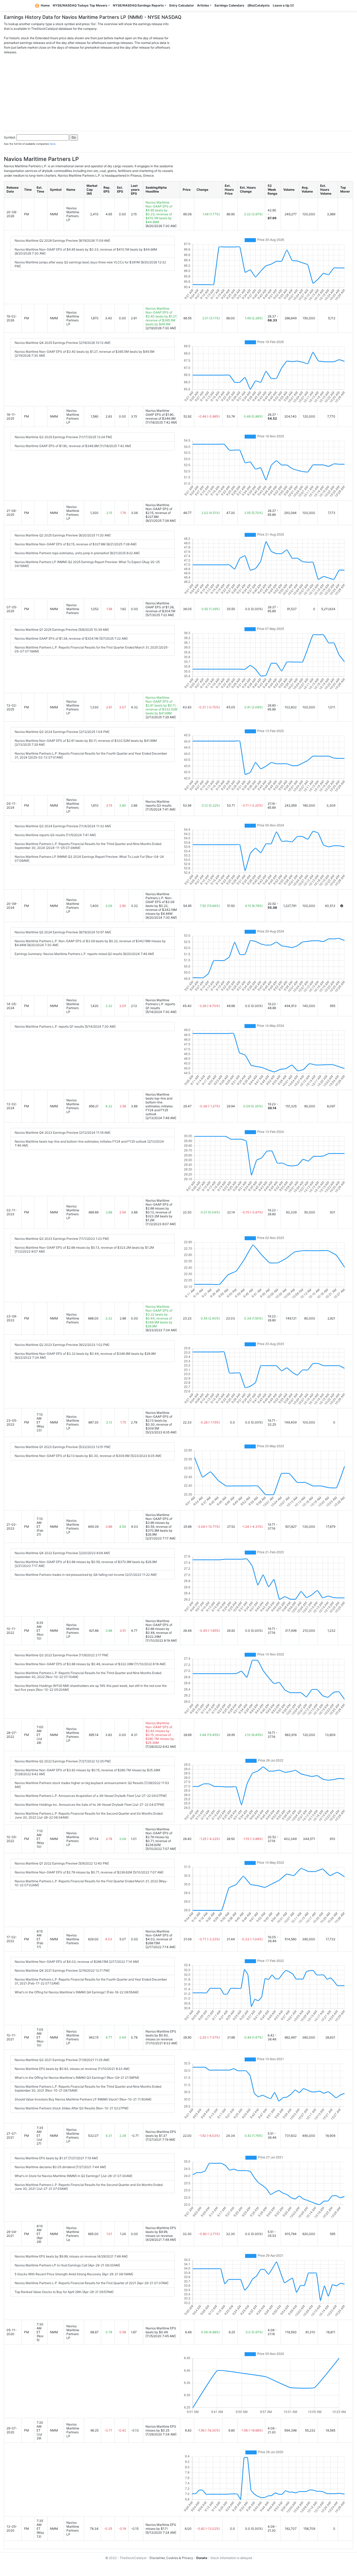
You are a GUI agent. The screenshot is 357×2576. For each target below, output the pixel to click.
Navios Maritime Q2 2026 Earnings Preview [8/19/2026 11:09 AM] (62, 241)
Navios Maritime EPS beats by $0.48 (161, 2330)
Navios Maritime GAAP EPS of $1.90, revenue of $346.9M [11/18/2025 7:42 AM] (73, 446)
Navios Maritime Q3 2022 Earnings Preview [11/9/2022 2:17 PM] (61, 1655)
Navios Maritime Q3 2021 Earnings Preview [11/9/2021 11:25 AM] (62, 2060)
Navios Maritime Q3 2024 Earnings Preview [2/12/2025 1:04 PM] (62, 732)
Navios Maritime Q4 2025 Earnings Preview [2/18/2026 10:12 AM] (62, 343)
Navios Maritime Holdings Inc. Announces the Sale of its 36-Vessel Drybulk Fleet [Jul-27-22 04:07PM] (89, 1805)
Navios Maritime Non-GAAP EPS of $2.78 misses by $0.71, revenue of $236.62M (159, 1837)
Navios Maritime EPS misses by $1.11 (161, 2527)
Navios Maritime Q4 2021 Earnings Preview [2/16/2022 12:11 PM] (62, 1970)
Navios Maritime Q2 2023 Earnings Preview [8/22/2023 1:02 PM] (62, 1345)
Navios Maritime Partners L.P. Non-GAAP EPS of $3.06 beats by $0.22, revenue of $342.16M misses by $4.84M (161, 904)
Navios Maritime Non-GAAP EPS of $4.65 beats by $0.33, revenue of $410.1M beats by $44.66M (159, 212)
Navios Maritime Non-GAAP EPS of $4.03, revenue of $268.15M (159, 1937)
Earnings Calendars (229, 5)
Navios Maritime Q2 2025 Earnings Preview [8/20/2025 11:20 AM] (63, 535)
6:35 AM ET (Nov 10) (40, 1631)
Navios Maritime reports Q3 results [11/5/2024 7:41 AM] (55, 835)
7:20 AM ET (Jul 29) (40, 2430)
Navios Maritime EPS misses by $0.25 (161, 2428)
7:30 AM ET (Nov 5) (40, 2332)
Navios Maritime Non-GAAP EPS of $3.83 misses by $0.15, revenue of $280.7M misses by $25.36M (160, 1733)
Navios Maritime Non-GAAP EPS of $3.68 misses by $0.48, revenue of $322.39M (159, 1629)
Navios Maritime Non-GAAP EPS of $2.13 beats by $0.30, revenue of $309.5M (159, 1420)
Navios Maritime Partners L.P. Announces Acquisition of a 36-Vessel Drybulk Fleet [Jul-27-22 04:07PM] (91, 1796)
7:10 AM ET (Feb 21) (40, 1527)
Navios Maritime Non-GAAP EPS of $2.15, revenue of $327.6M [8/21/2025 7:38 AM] (76, 544)
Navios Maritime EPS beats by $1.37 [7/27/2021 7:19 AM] (56, 2158)
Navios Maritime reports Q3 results (159, 803)
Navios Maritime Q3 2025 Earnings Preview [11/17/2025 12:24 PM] (63, 437)
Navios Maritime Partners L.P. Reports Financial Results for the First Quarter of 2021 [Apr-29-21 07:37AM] (91, 2283)
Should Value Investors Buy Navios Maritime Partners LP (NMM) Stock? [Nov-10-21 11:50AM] (83, 2099)
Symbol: (10, 137)
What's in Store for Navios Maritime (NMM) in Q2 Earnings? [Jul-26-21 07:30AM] (73, 2176)
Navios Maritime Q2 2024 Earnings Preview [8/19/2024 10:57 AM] (63, 932)
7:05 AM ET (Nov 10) (40, 2037)
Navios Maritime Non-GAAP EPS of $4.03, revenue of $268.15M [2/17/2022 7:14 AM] (77, 1962)
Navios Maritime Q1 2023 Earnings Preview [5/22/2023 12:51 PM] (62, 1447)
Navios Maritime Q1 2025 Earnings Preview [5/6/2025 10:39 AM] (62, 630)
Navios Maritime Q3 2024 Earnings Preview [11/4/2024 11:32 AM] (63, 826)
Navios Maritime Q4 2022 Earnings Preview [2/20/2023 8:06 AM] (62, 1553)
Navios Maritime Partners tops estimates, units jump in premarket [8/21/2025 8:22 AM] (77, 553)
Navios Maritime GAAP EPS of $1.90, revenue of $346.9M (161, 415)
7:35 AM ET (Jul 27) (40, 2136)
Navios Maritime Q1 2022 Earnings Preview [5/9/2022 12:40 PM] (62, 1863)
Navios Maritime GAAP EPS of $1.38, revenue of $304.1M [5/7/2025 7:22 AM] (71, 638)
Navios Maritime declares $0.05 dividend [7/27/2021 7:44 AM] (60, 2167)
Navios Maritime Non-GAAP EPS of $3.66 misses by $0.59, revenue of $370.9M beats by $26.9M (159, 1525)
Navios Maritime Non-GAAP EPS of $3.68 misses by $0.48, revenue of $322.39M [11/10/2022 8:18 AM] (90, 1664)
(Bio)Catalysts (259, 5)
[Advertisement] (179, 91)
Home (45, 5)
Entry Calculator (182, 5)
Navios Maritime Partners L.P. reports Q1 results (160, 1004)
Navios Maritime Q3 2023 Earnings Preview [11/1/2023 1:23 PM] (62, 1239)
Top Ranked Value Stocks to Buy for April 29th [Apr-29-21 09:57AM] (64, 2292)
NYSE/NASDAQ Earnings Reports (138, 5)
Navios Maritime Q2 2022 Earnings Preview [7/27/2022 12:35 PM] (63, 1761)
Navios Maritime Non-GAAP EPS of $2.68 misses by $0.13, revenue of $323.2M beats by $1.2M (159, 1210)
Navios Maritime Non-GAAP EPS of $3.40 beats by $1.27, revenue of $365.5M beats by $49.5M (161, 316)
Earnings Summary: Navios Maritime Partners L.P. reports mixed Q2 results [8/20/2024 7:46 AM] (84, 954)
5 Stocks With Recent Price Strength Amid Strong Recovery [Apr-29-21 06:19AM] (74, 2274)
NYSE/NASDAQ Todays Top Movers (80, 5)
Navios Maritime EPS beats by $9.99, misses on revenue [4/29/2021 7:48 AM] (71, 2256)
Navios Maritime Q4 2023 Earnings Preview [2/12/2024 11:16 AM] (62, 1133)
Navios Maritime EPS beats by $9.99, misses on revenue (161, 2232)
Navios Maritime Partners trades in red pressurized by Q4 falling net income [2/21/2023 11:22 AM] (86, 1575)
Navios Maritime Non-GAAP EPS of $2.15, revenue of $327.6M (159, 511)
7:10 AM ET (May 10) (40, 1839)
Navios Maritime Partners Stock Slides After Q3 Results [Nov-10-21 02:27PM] (71, 2108)
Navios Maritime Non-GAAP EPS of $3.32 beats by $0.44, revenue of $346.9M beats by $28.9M (159, 1316)
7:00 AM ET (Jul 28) (40, 1735)
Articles (203, 5)
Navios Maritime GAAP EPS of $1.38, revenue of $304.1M (160, 607)
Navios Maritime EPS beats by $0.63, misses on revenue (161, 2035)
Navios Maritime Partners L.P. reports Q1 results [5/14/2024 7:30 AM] (65, 1026)
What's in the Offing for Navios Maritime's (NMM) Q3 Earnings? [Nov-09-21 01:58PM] (77, 2078)
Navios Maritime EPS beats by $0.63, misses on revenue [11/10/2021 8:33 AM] (72, 2069)
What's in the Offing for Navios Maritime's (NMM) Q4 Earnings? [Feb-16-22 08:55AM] (77, 1992)
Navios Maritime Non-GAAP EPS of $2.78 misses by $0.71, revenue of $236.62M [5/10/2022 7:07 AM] (89, 1872)
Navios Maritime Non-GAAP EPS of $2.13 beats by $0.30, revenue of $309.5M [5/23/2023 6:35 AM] (88, 1456)
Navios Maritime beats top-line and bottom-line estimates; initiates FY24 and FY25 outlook (159, 1104)
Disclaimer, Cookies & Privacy (171, 2558)
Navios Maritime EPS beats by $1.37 (161, 2134)
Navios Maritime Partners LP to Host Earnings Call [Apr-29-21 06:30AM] (67, 2265)
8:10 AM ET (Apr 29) (40, 2234)
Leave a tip (282, 5)
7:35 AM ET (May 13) (40, 2529)
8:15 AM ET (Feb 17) (40, 1939)
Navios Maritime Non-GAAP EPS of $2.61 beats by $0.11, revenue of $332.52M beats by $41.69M (162, 705)
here (53, 144)
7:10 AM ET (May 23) (40, 1422)
